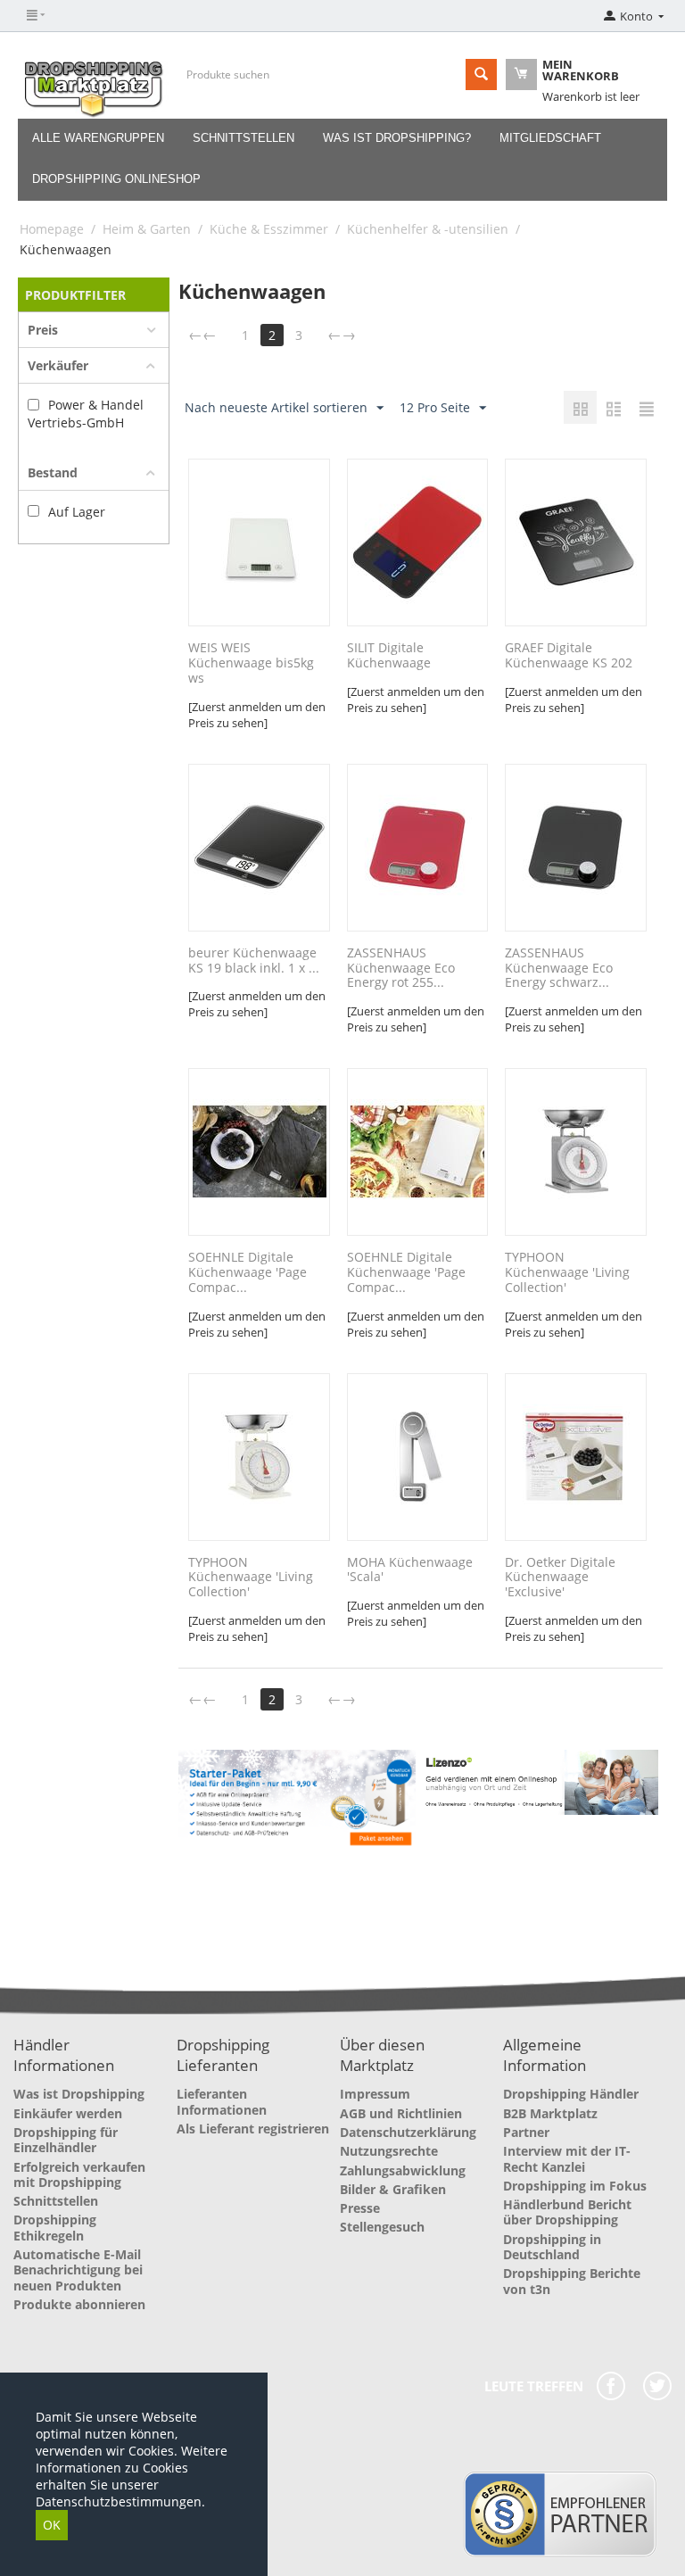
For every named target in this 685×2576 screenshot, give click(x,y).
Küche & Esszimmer (269, 229)
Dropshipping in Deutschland (552, 2247)
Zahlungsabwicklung (403, 2170)
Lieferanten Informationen (222, 2101)
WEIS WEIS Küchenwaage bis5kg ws (251, 663)
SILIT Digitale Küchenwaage (389, 656)
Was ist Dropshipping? (397, 138)
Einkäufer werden (68, 2113)
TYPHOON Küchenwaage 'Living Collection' (567, 1272)
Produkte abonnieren (79, 2304)
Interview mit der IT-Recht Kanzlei (567, 2158)
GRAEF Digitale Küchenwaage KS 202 (569, 656)
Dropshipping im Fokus (575, 2186)
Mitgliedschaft (550, 138)
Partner (526, 2132)
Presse (360, 2208)
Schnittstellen (243, 138)
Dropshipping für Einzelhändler (66, 2140)
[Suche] (481, 75)
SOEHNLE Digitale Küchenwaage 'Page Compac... (248, 1272)
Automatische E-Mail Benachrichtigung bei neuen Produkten (78, 2270)
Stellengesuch (382, 2227)
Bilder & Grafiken (393, 2189)
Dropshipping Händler (571, 2094)
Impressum (375, 2094)
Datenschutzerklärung (408, 2132)
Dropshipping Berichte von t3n (572, 2281)
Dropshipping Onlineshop (116, 179)
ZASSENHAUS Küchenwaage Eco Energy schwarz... (559, 968)
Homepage (52, 229)
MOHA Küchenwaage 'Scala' (410, 1570)
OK (52, 2525)
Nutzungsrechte (389, 2151)
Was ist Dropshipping (79, 2094)
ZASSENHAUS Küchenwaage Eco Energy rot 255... (401, 968)
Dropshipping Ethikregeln (55, 2227)
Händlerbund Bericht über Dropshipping (567, 2212)
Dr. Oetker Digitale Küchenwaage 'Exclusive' (560, 1578)
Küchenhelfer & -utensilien (428, 229)
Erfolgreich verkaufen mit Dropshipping (79, 2174)
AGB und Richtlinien (401, 2113)
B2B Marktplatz (550, 2113)
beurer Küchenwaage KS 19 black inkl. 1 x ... (254, 961)
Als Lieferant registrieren (253, 2129)
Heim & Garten (147, 229)
